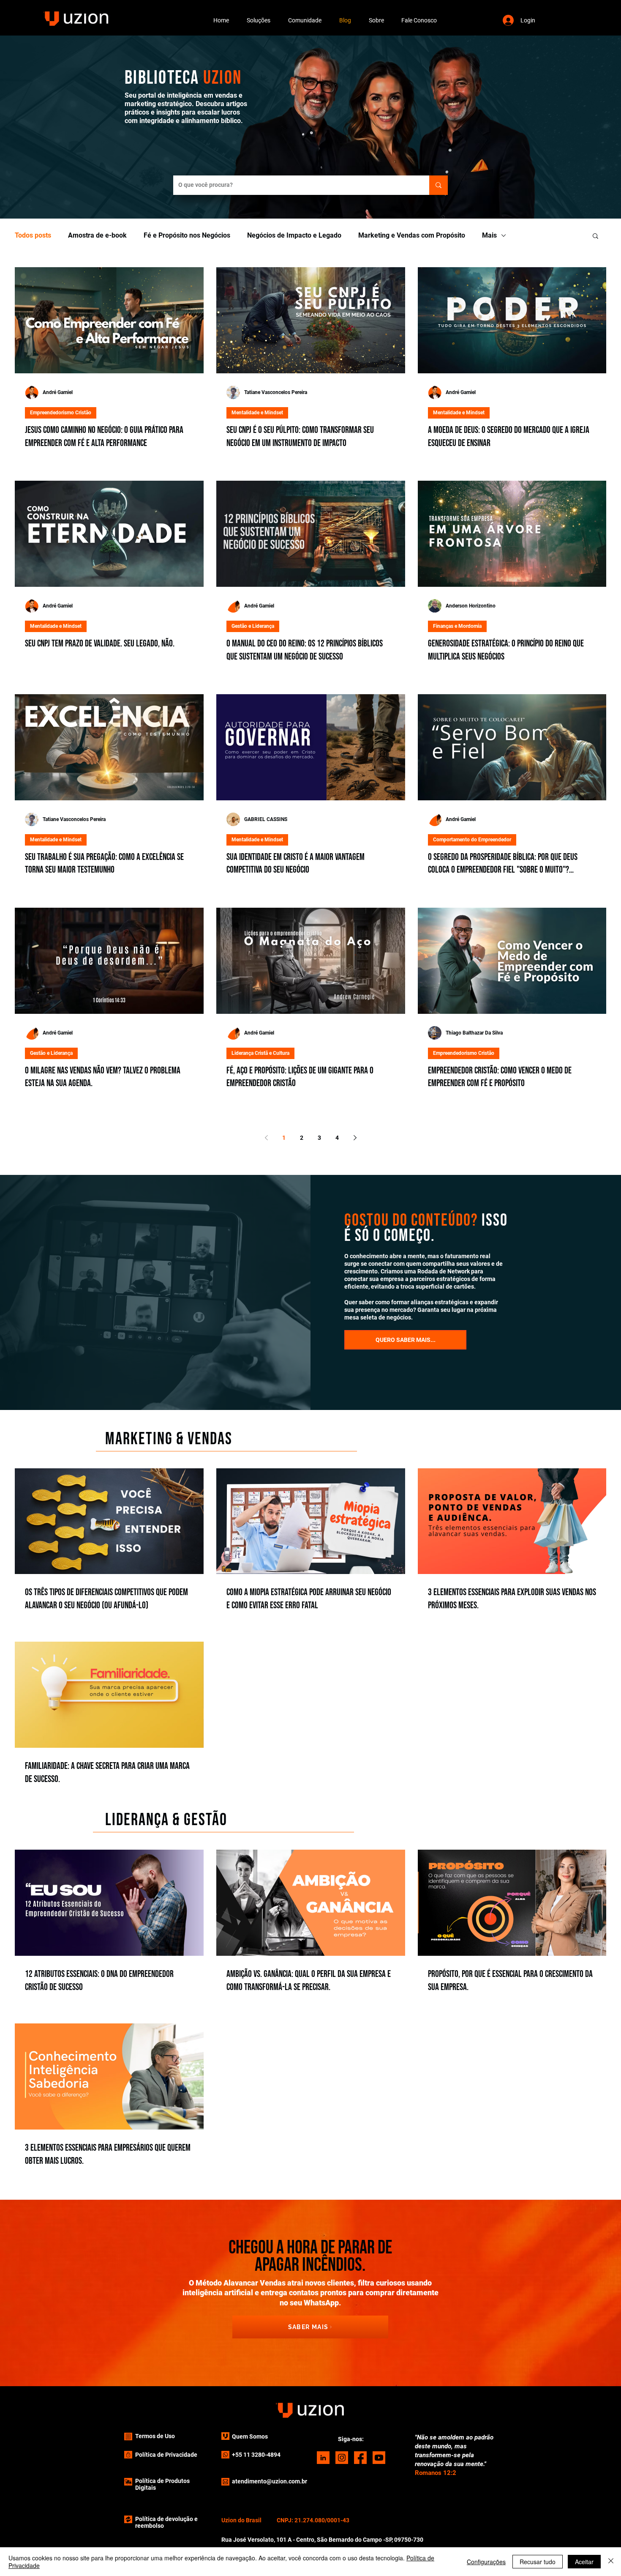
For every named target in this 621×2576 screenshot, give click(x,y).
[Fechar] (611, 2562)
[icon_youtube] (379, 2458)
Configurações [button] (486, 2562)
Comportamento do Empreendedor (472, 840)
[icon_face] (360, 2458)
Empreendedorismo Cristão (61, 413)
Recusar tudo (538, 2562)
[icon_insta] (342, 2458)
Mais (489, 235)
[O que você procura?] (439, 185)
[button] (259, 20)
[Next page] (355, 1138)
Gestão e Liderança (253, 626)
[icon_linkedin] (323, 2458)
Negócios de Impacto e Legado (294, 235)
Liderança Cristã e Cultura (260, 1053)
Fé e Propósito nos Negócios (187, 235)
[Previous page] (266, 1138)
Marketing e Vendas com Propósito (412, 235)
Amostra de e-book (97, 235)
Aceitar (584, 2562)
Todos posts (33, 235)
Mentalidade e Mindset (257, 413)
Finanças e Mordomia (457, 626)
